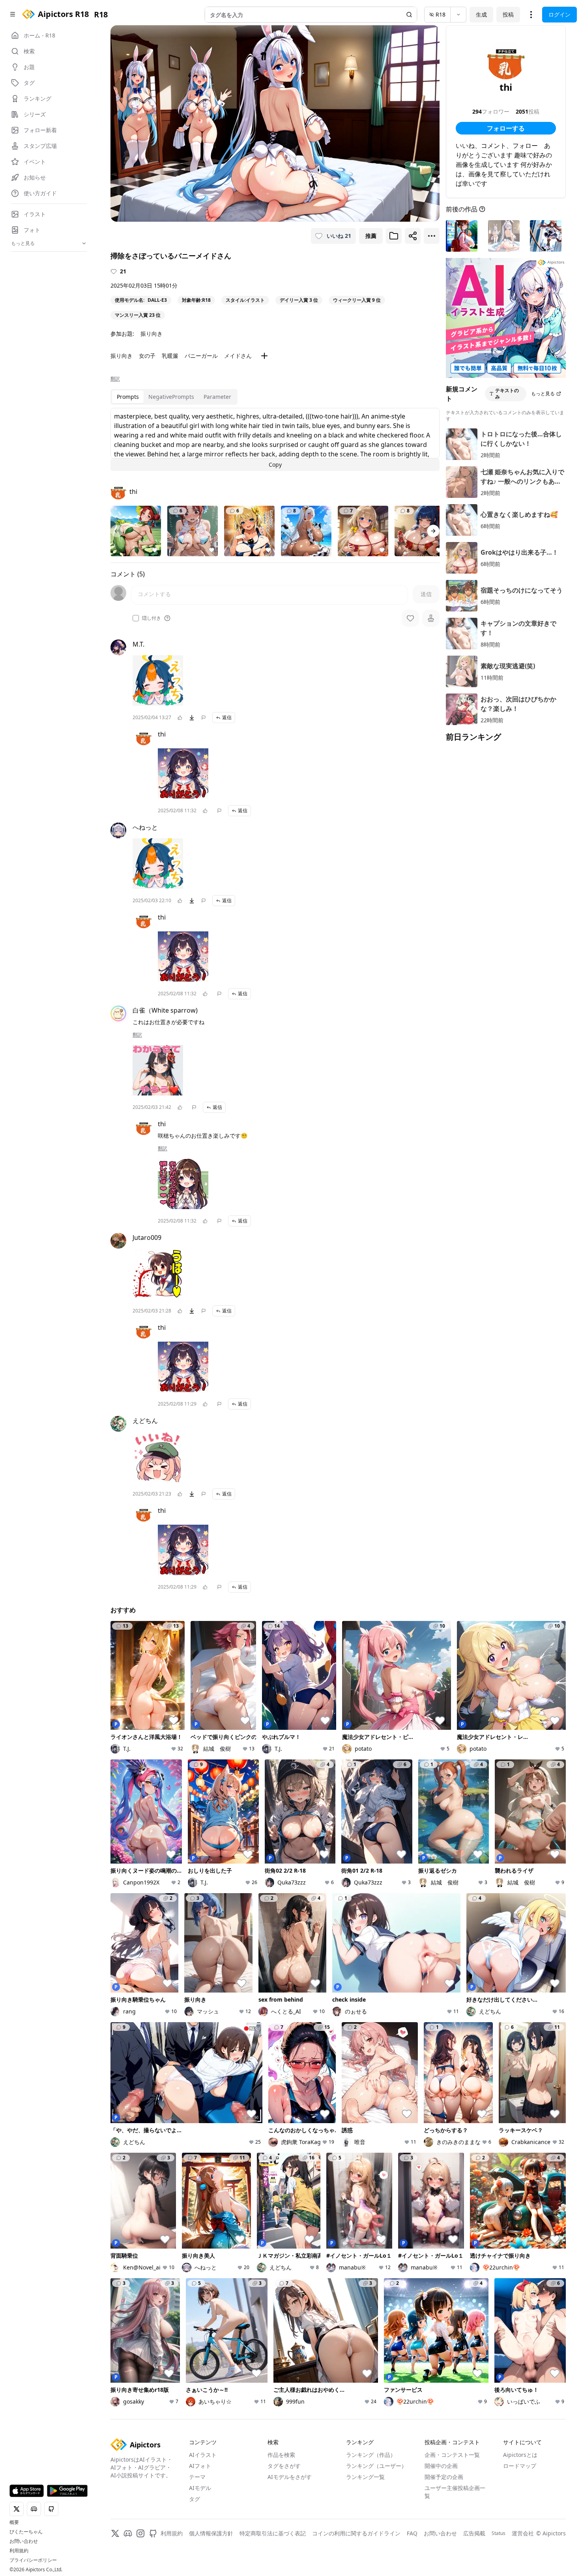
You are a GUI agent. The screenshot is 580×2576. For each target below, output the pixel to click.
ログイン (559, 14)
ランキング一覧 (365, 2477)
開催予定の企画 (444, 2477)
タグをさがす (284, 2466)
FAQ (412, 2533)
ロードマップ (520, 2466)
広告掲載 (474, 2533)
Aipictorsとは (520, 2455)
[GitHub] (153, 2533)
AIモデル (200, 2488)
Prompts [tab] (128, 397)
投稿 (508, 14)
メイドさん (238, 356)
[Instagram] (140, 2533)
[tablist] (174, 397)
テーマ (197, 2477)
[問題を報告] (204, 718)
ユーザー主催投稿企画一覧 (455, 2492)
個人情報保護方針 (211, 2533)
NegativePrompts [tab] (171, 397)
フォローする (506, 128)
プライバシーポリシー (33, 2560)
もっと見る (543, 394)
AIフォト (200, 2466)
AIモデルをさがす (290, 2477)
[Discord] (128, 2533)
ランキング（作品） (371, 2455)
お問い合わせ (24, 2541)
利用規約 (19, 2551)
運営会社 (523, 2533)
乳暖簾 (170, 356)
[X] (115, 2533)
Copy (275, 465)
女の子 (147, 356)
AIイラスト (203, 2455)
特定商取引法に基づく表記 (273, 2533)
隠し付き (152, 618)
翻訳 (115, 379)
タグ (195, 2499)
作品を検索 (281, 2455)
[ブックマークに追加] (394, 236)
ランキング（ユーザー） (376, 2466)
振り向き (152, 334)
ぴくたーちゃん (26, 2532)
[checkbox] (136, 618)
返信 (227, 717)
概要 (14, 2522)
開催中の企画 (441, 2466)
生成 (481, 14)
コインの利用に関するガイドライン (356, 2533)
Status (499, 2533)
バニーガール (201, 356)
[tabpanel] (275, 439)
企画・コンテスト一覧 (452, 2455)
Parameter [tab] (217, 397)
